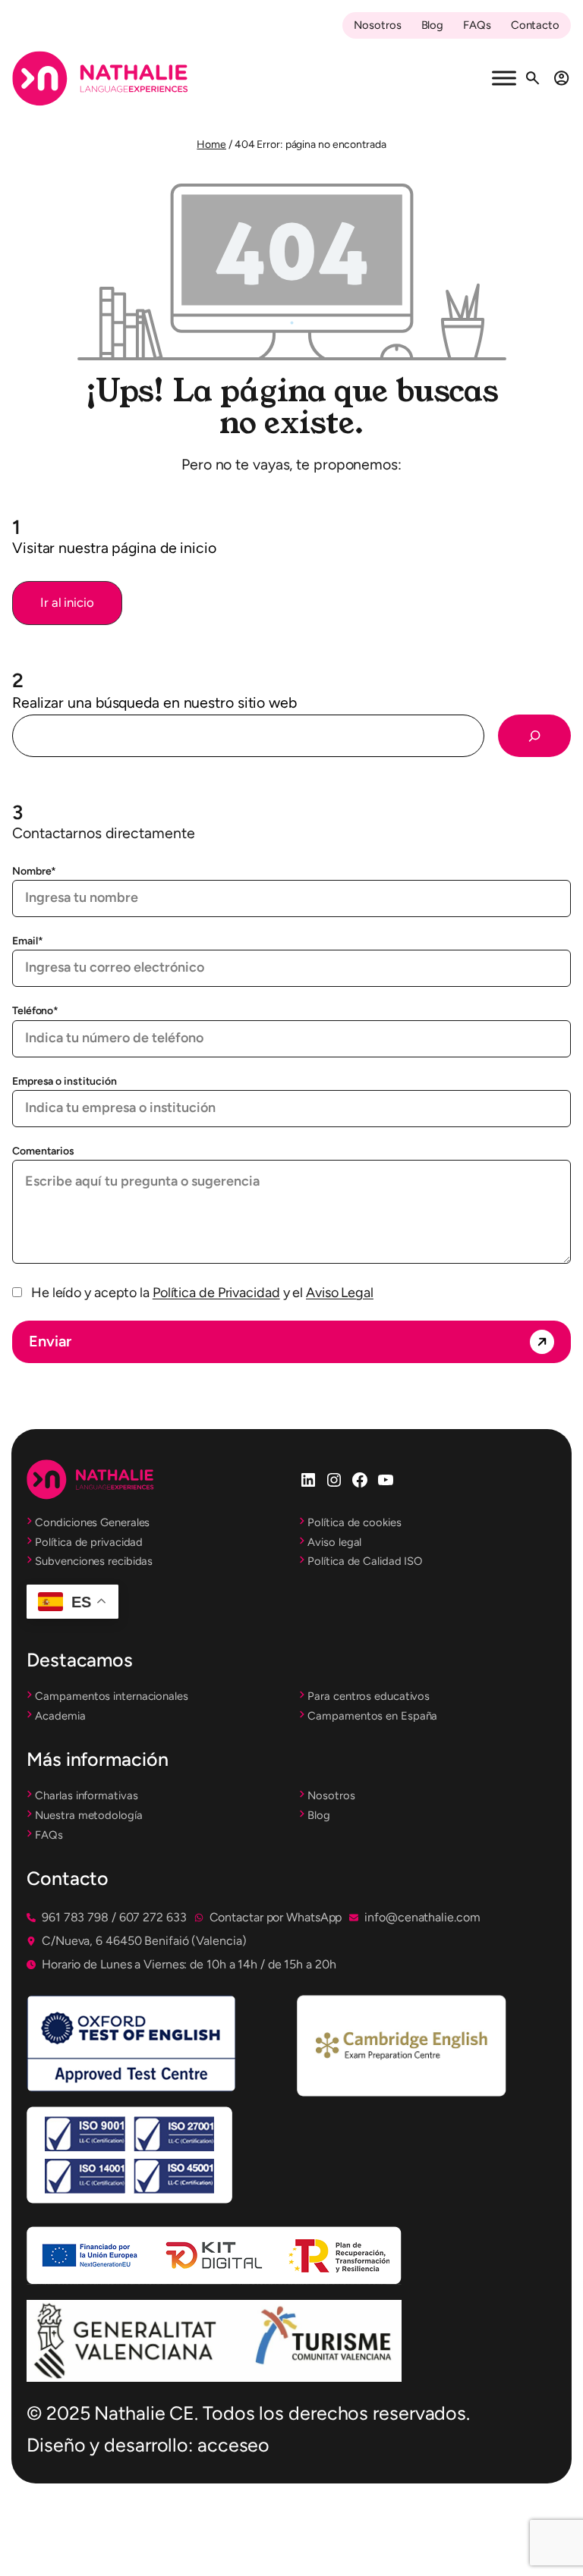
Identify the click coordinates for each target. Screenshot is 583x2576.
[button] (67, 603)
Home (211, 145)
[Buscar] (534, 736)
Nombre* (34, 871)
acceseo (233, 2445)
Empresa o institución (65, 1081)
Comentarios (43, 1151)
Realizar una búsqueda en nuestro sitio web (154, 702)
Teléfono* (35, 1011)
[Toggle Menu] (504, 79)
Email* (27, 941)
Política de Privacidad (216, 1293)
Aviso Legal (340, 1293)
